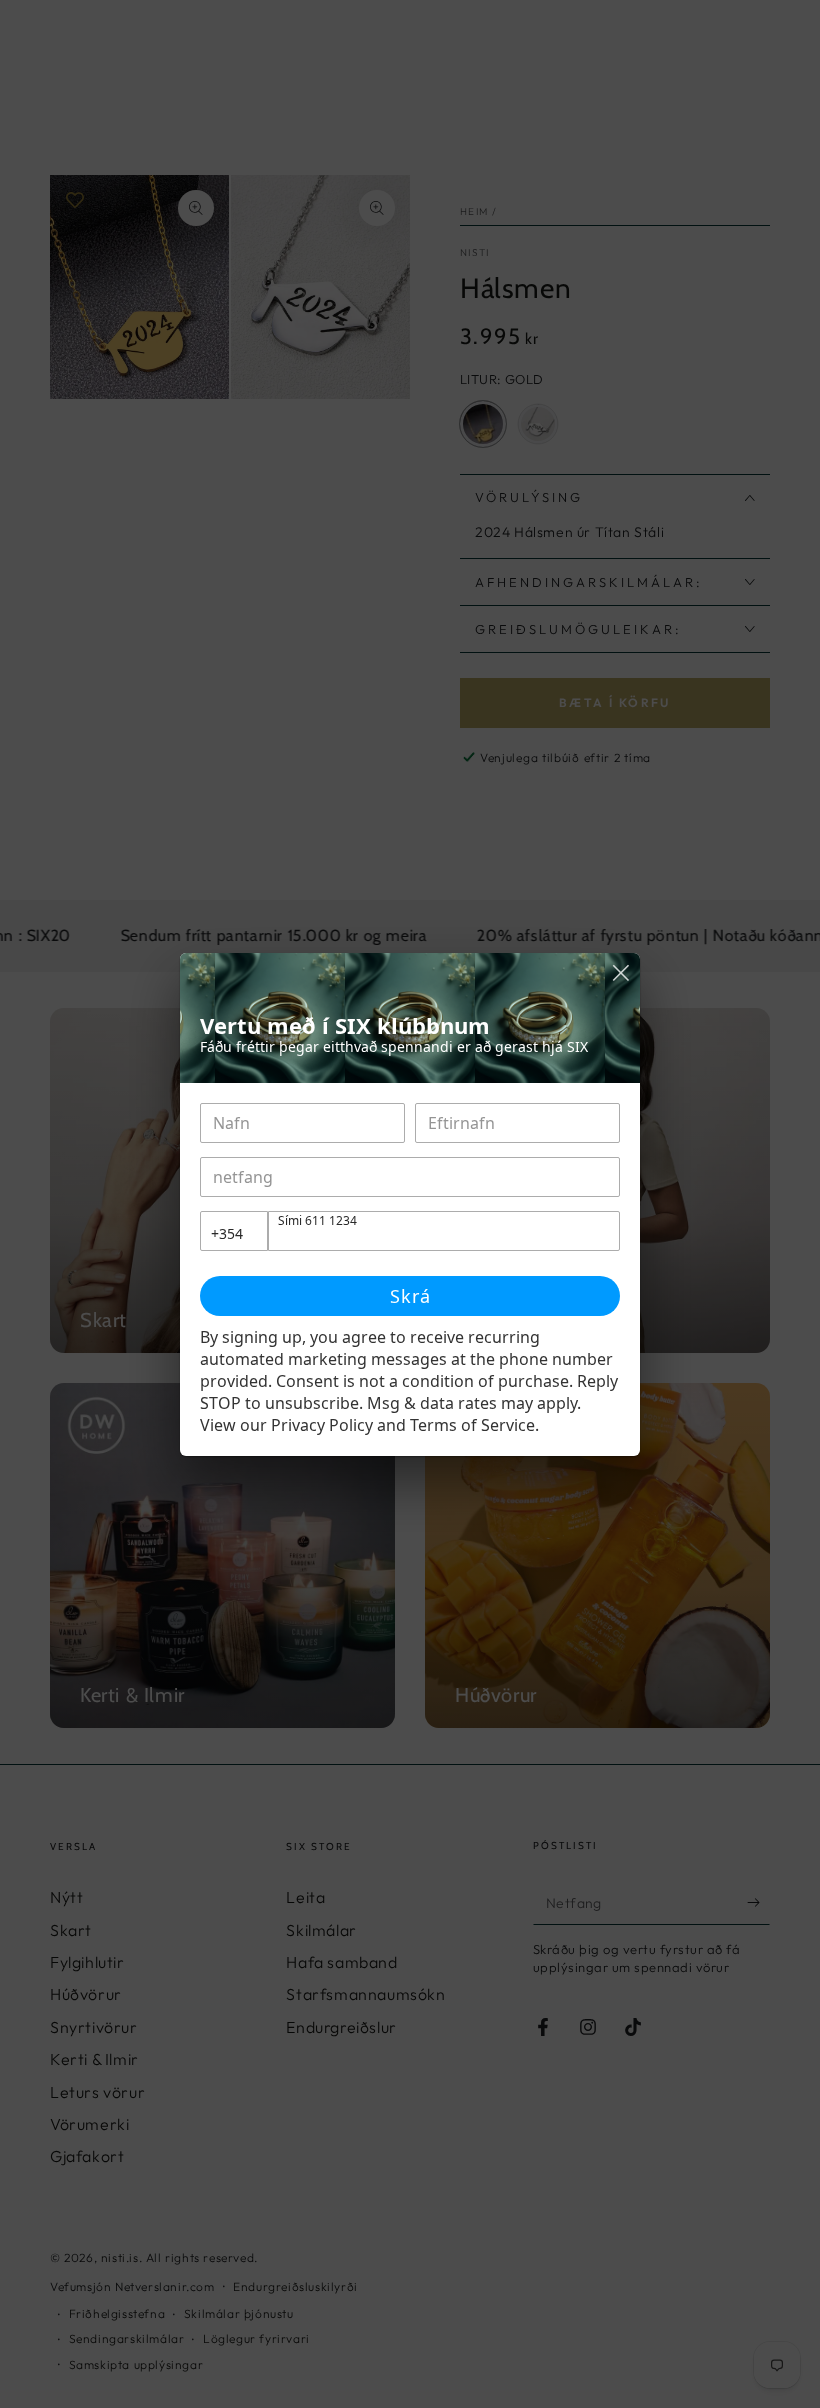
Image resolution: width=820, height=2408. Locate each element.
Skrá (410, 1296)
